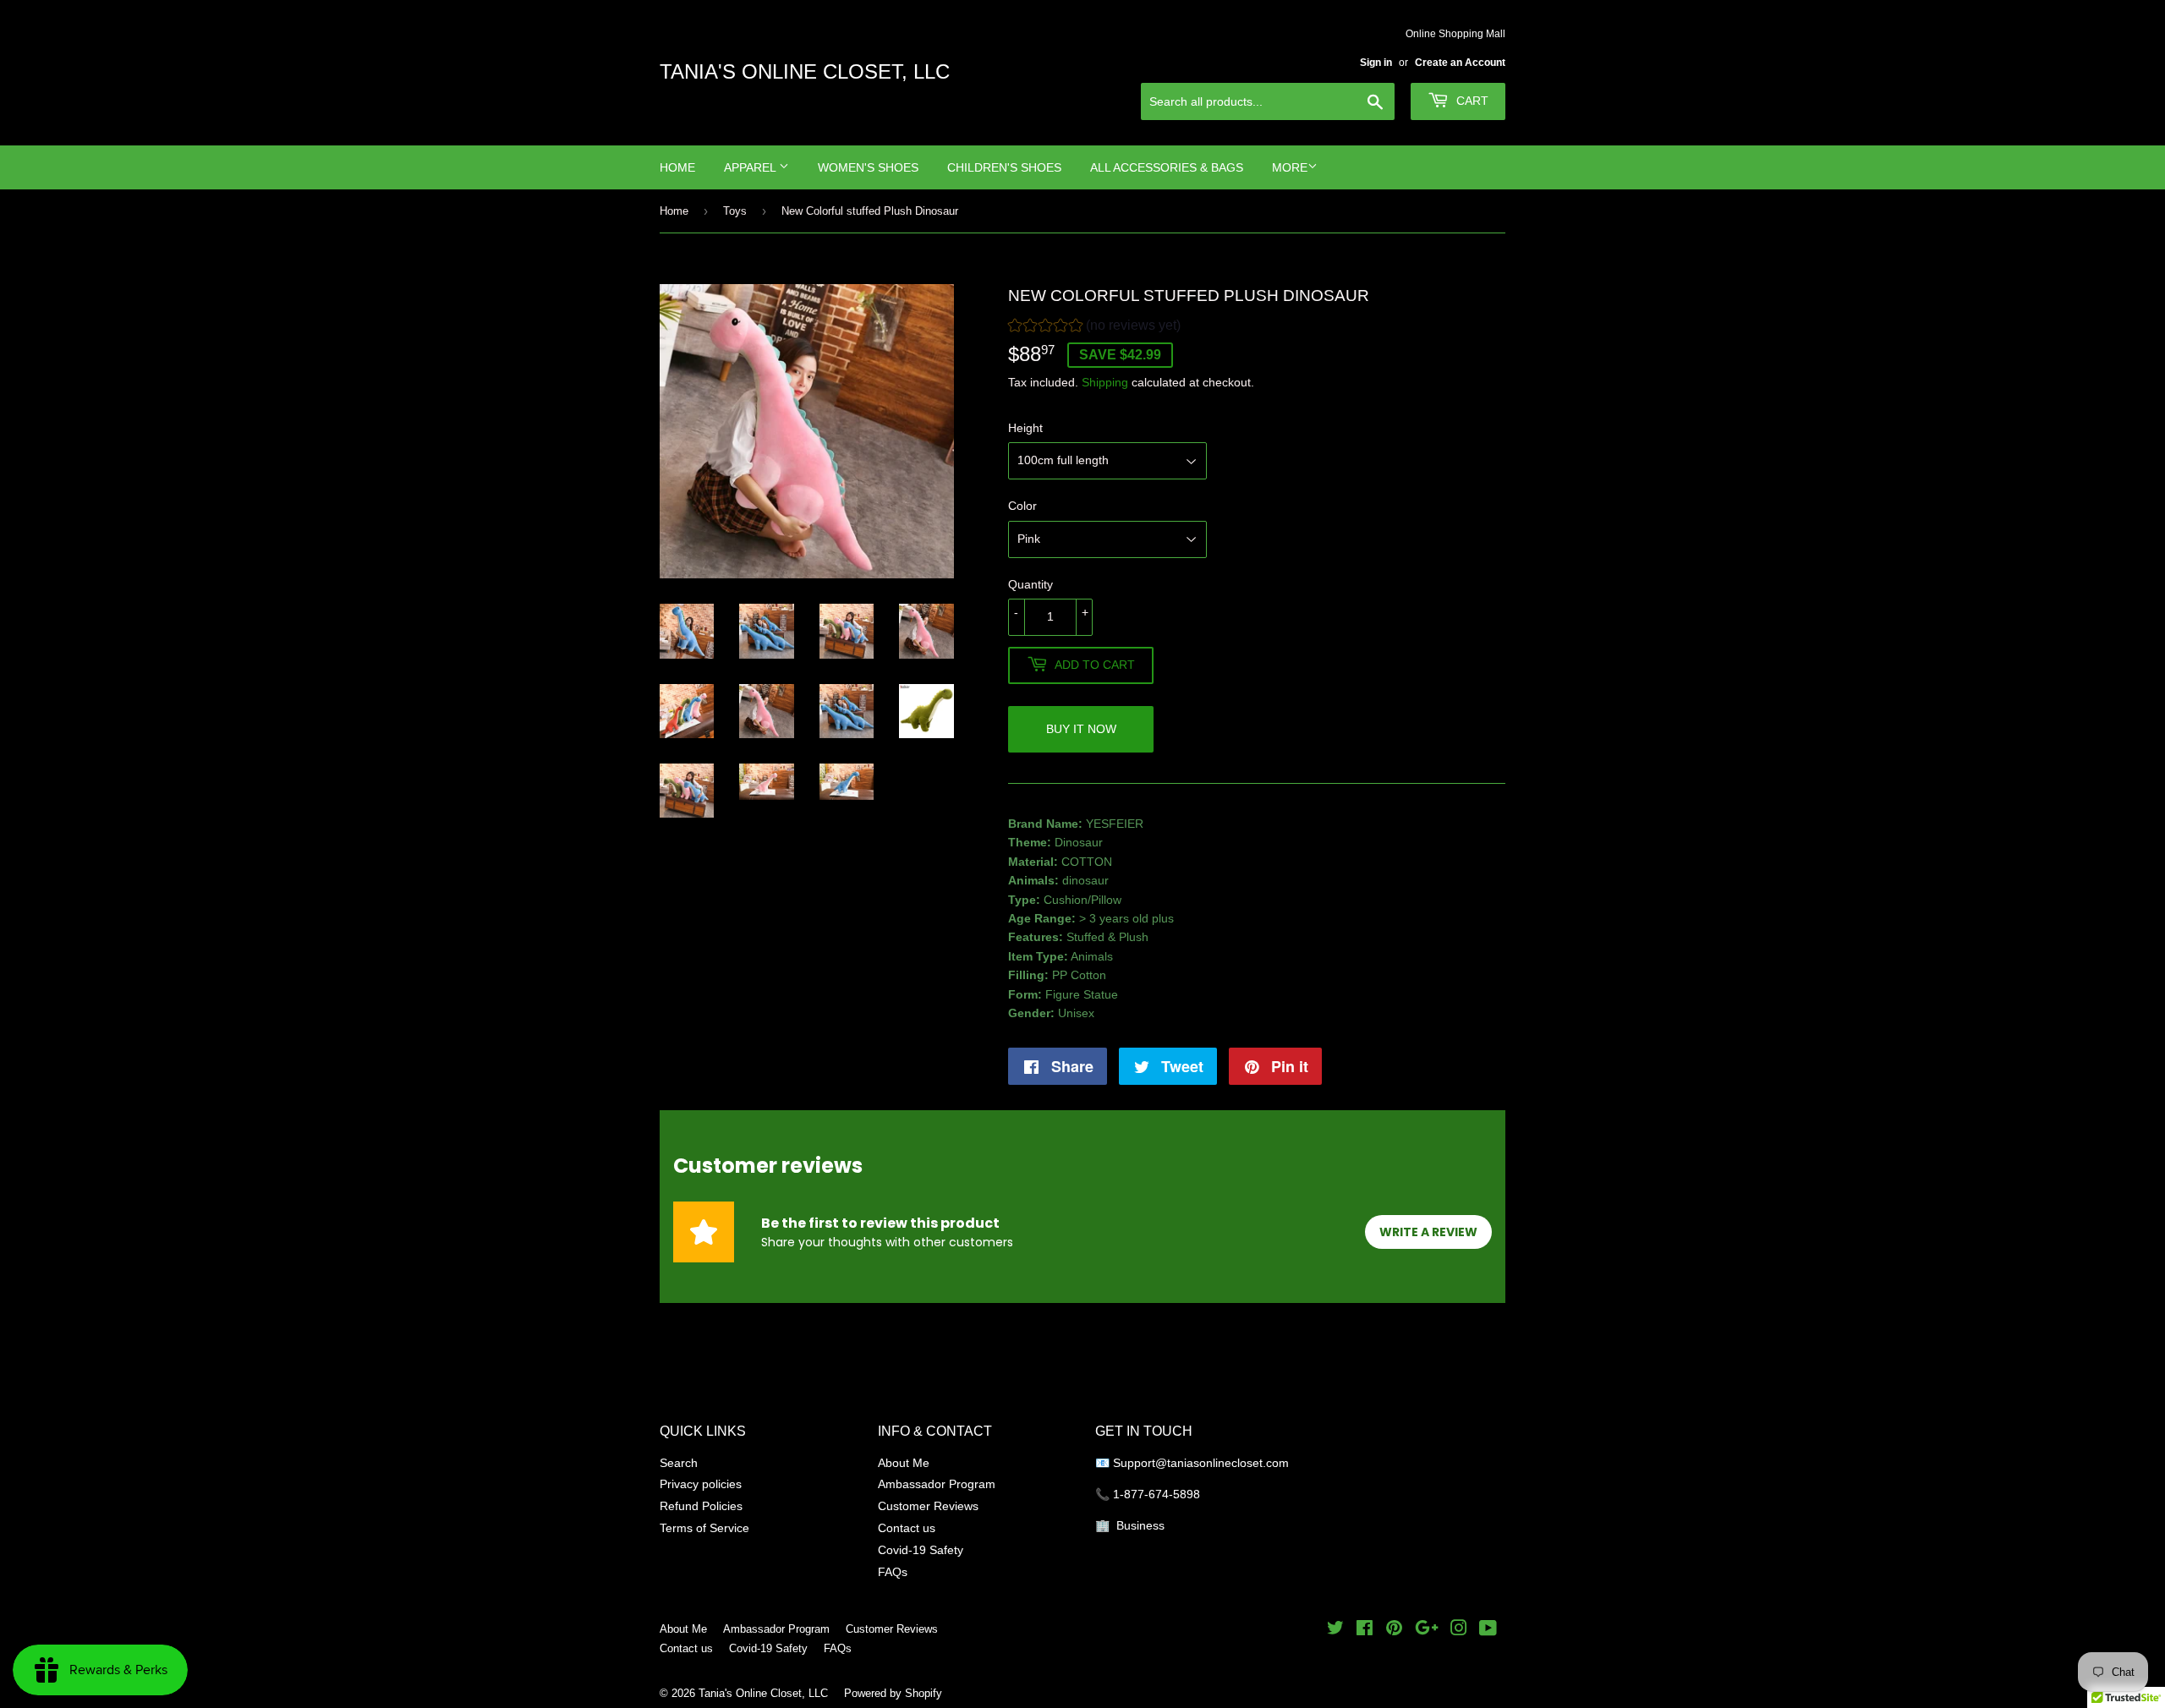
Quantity (1030, 584)
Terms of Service (704, 1528)
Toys (735, 211)
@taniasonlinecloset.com (1224, 1463)
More (1290, 167)
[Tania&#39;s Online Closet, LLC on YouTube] (1488, 1630)
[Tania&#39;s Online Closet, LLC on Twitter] (1335, 1630)
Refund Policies (701, 1506)
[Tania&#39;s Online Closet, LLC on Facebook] (1365, 1630)
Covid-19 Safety (921, 1550)
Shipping (1105, 382)
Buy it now (1081, 729)
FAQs (893, 1572)
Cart (1471, 101)
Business (1140, 1525)
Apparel (751, 167)
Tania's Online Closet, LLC (805, 72)
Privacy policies (701, 1484)
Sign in (1376, 62)
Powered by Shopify (893, 1693)
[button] (1094, 328)
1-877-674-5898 (1156, 1494)
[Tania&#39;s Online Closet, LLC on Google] (1427, 1630)
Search (679, 1463)
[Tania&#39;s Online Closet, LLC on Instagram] (1459, 1630)
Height (1025, 428)
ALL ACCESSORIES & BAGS (1167, 167)
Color (1022, 506)
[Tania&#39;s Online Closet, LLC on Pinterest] (1394, 1630)
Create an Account (1460, 62)
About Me (904, 1463)
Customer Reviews (928, 1506)
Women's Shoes (868, 167)
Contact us (907, 1528)
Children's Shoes (1004, 167)
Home (677, 167)
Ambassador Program (937, 1484)
